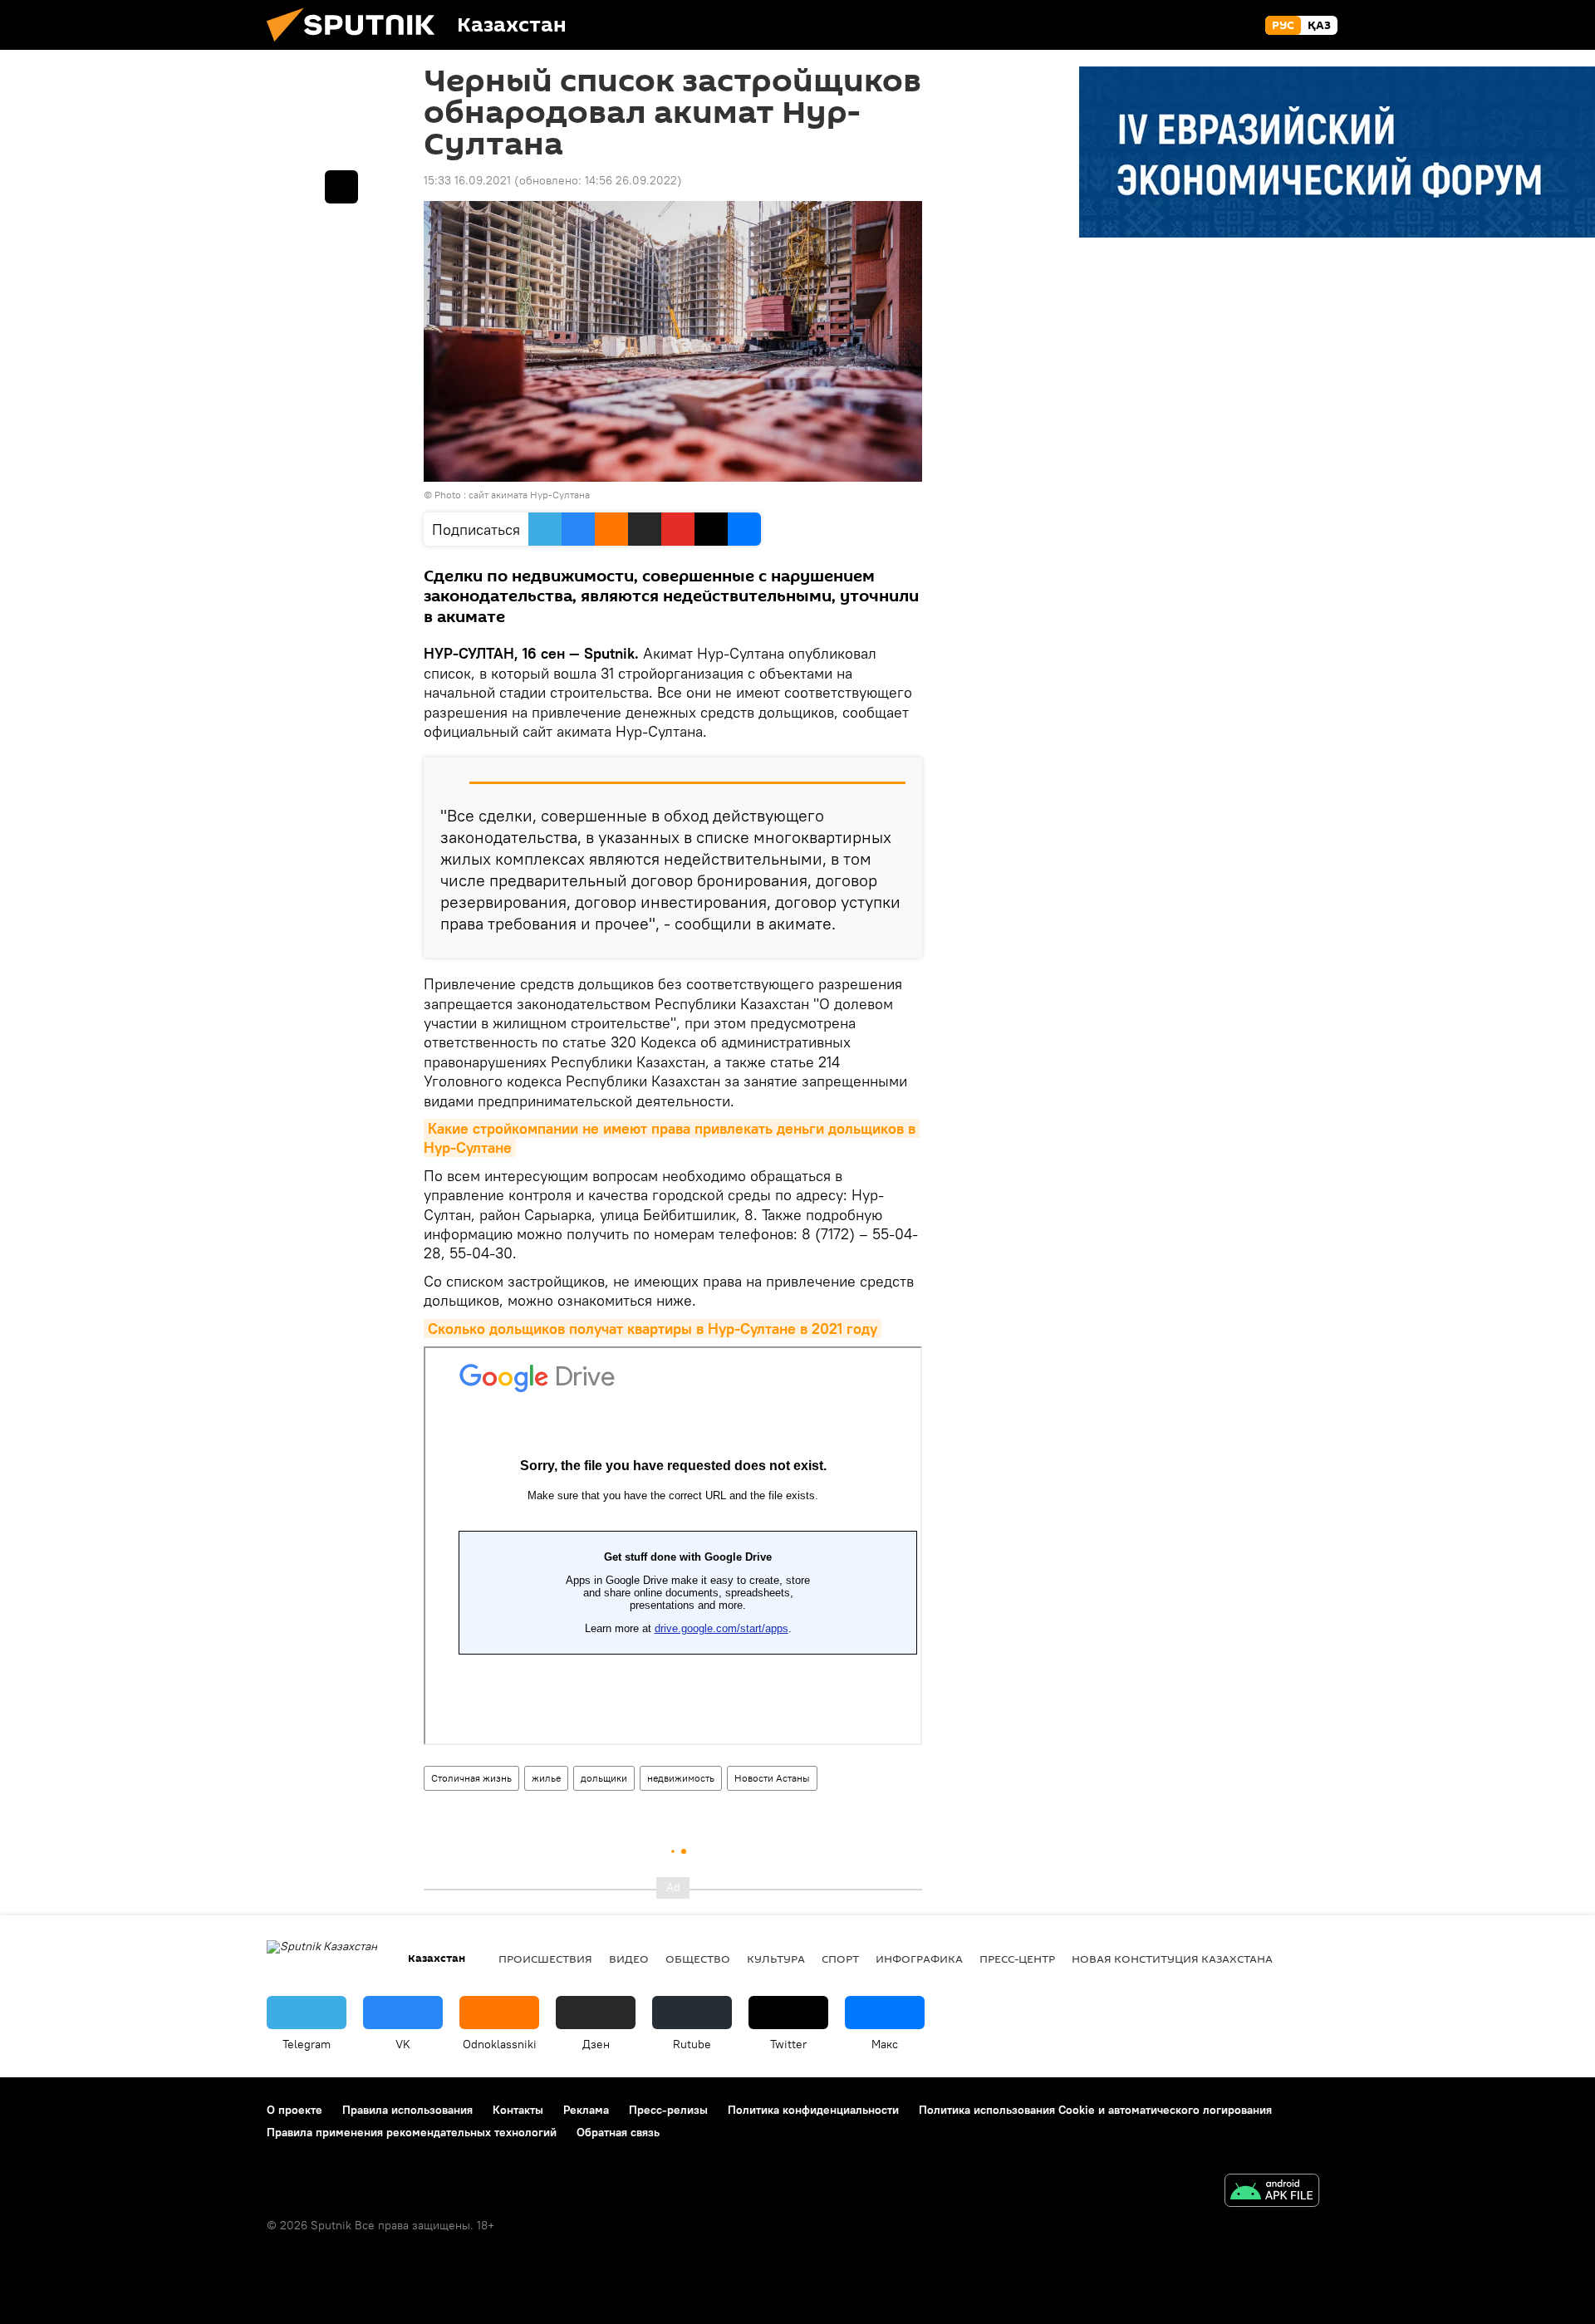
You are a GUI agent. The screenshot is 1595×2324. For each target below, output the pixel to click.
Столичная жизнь (471, 1778)
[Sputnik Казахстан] (357, 46)
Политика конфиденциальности (813, 2110)
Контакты (518, 2110)
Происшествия (545, 1959)
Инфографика (919, 1959)
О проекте (294, 2110)
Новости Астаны (772, 1778)
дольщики (604, 1778)
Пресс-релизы (668, 2110)
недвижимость (681, 1778)
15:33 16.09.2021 (467, 180)
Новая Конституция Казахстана (1172, 1959)
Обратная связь (618, 2132)
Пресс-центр (1017, 1959)
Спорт (840, 1959)
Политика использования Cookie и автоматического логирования (1095, 2110)
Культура (776, 1959)
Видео (629, 1959)
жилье (546, 1778)
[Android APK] (1272, 2192)
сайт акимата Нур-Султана (529, 495)
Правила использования (407, 2110)
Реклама (586, 2110)
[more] (341, 187)
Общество (698, 1959)
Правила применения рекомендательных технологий (412, 2132)
